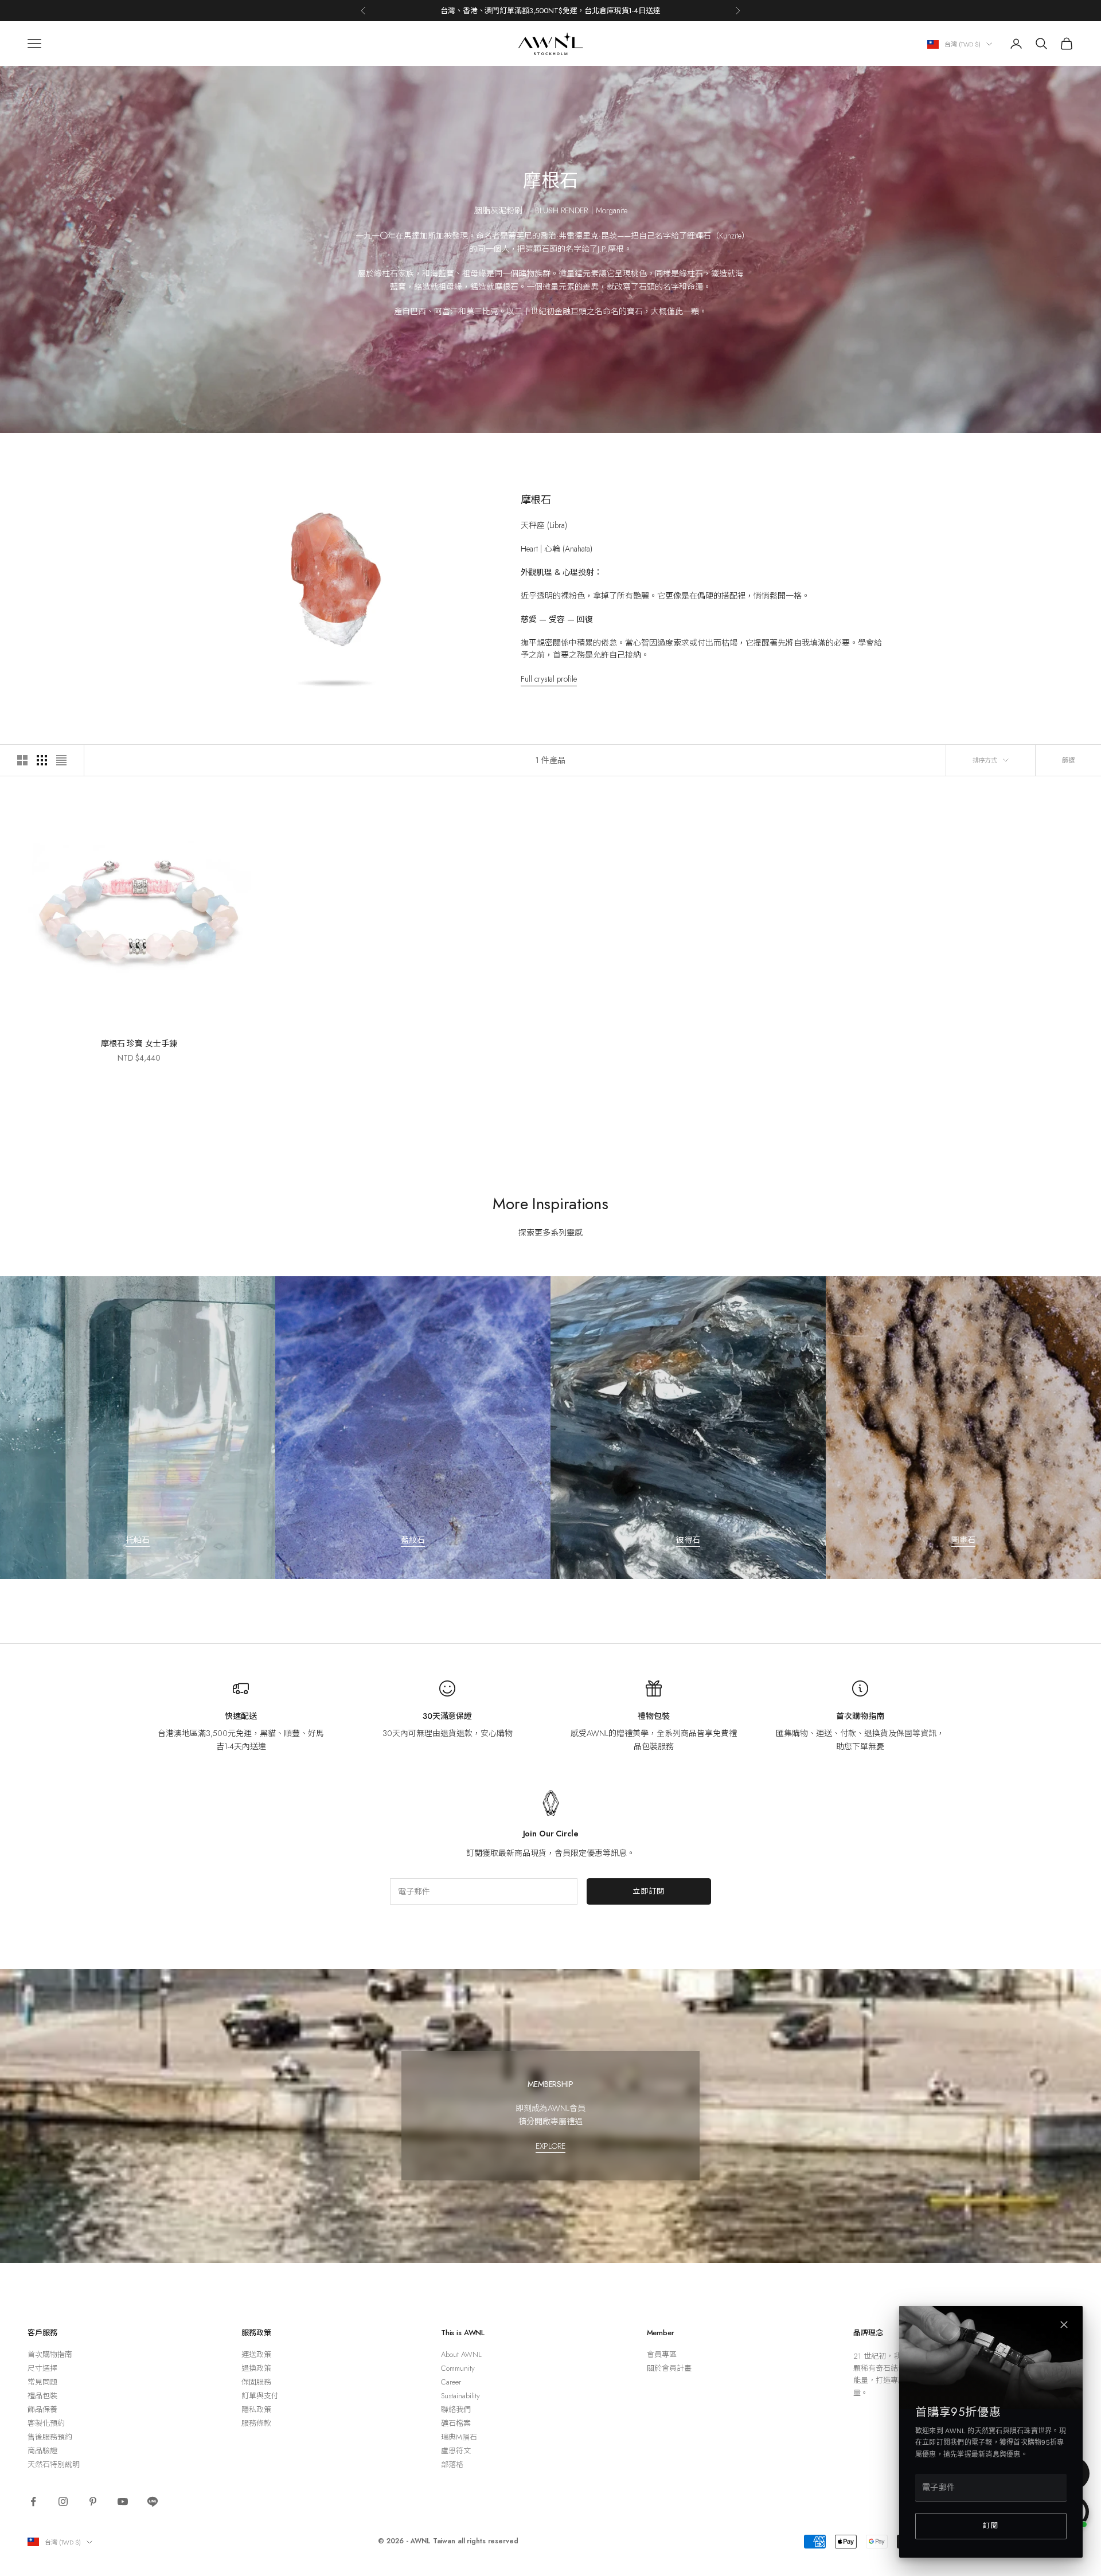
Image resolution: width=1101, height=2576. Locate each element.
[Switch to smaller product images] (42, 760)
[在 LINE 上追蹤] (153, 2501)
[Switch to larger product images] (22, 760)
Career (451, 2382)
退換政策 (256, 2368)
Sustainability (460, 2396)
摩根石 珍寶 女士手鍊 (139, 1043)
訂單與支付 (260, 2396)
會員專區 (662, 2354)
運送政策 (256, 2354)
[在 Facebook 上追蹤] (33, 2501)
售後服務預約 (50, 2437)
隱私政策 (256, 2409)
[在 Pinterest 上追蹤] (93, 2501)
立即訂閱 (649, 1891)
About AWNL (461, 2354)
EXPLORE (550, 2146)
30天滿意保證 (447, 1716)
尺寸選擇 (42, 2368)
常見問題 (42, 2382)
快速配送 (241, 1716)
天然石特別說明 (54, 2464)
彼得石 (688, 1540)
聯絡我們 (456, 2409)
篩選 (1068, 760)
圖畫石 (963, 1540)
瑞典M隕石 (459, 2437)
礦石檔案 (456, 2423)
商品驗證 (42, 2451)
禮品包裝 (42, 2396)
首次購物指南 (860, 1716)
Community (458, 2368)
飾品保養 (42, 2409)
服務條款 (256, 2423)
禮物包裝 (653, 1716)
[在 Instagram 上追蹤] (63, 2501)
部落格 (452, 2464)
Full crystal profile (549, 679)
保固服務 (256, 2382)
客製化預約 (46, 2423)
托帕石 (138, 1540)
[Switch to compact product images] (61, 760)
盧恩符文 (456, 2451)
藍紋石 (413, 1540)
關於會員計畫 (669, 2368)
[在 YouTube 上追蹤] (123, 2501)
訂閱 (991, 2526)
